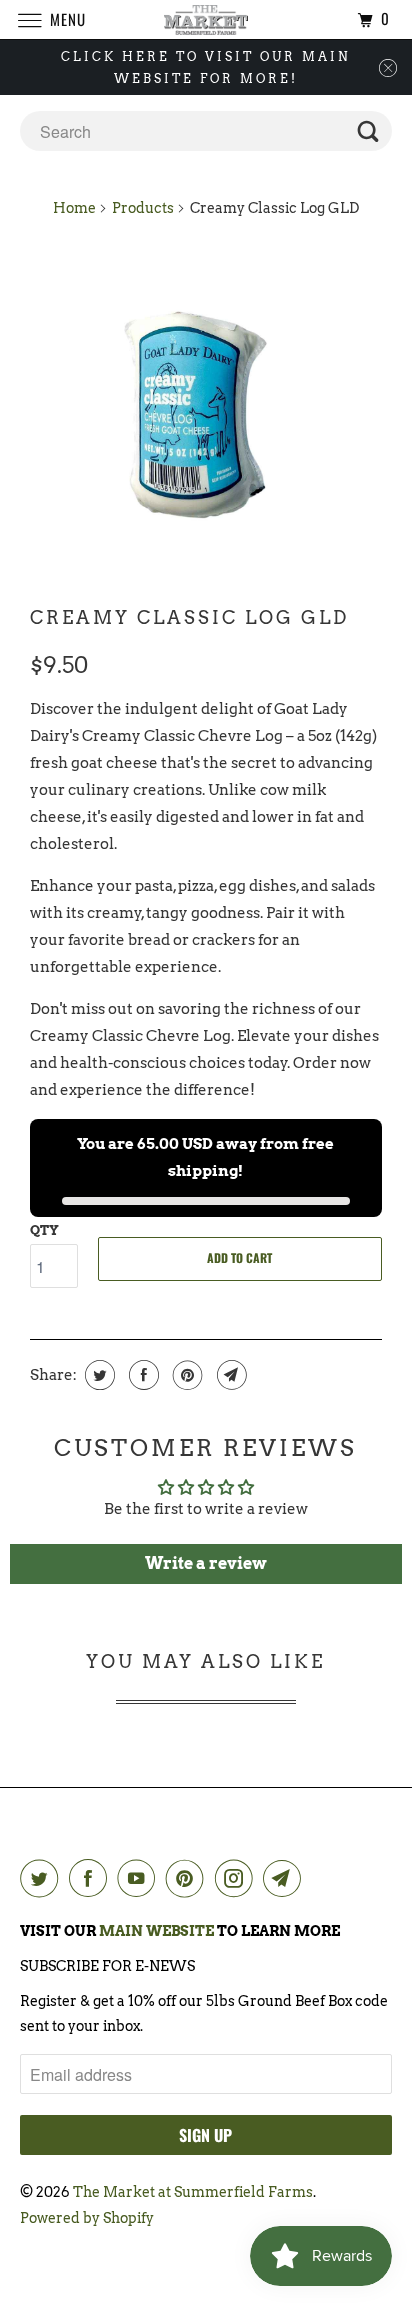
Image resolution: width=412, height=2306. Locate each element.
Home (74, 208)
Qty (44, 1230)
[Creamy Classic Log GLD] (206, 412)
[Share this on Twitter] (97, 1375)
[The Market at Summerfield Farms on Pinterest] (189, 1878)
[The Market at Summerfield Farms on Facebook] (92, 1878)
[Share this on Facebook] (141, 1375)
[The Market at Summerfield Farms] (206, 19)
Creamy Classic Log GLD (189, 617)
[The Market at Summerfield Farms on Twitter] (43, 1878)
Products (143, 208)
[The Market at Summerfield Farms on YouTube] (140, 1878)
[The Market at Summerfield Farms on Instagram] (238, 1878)
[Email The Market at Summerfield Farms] (286, 1878)
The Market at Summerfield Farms (193, 2192)
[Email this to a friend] (229, 1375)
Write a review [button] (206, 1563)
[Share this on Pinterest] (185, 1375)
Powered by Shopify (87, 2218)
